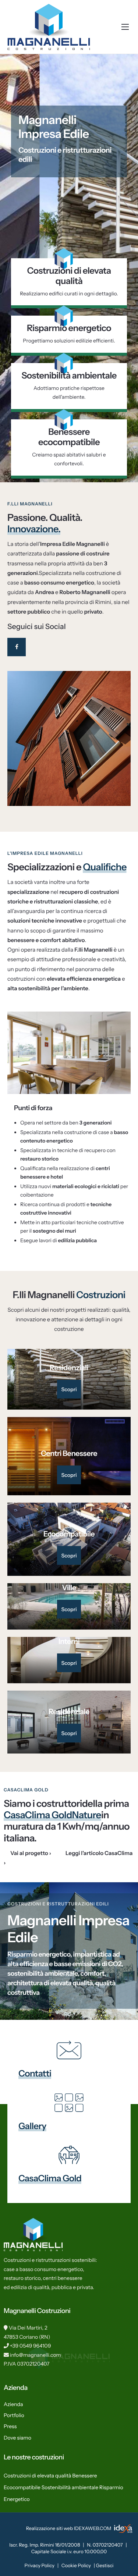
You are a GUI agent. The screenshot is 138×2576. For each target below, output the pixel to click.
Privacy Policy (40, 2566)
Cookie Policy (76, 2566)
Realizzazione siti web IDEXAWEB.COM (69, 2529)
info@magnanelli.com (36, 2355)
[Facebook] (17, 647)
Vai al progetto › (31, 1853)
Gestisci (105, 2566)
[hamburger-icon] (125, 27)
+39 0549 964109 (31, 2346)
